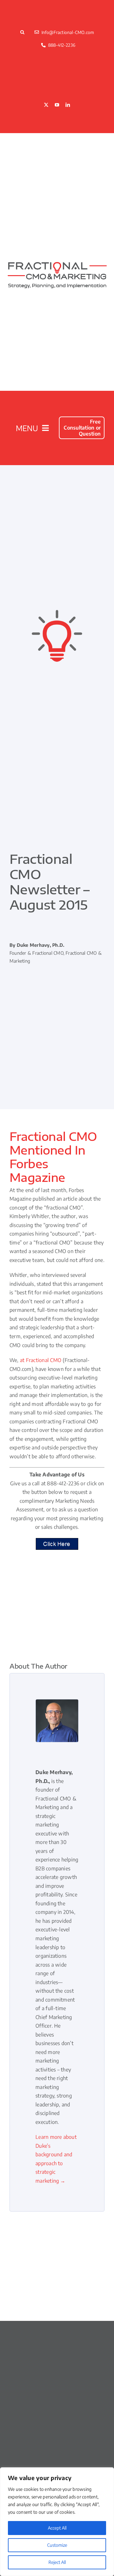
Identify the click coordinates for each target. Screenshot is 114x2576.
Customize (57, 2545)
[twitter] (46, 105)
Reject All (57, 2562)
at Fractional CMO (41, 1360)
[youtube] (57, 105)
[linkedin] (68, 105)
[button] (23, 32)
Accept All (57, 2528)
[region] (57, 2522)
